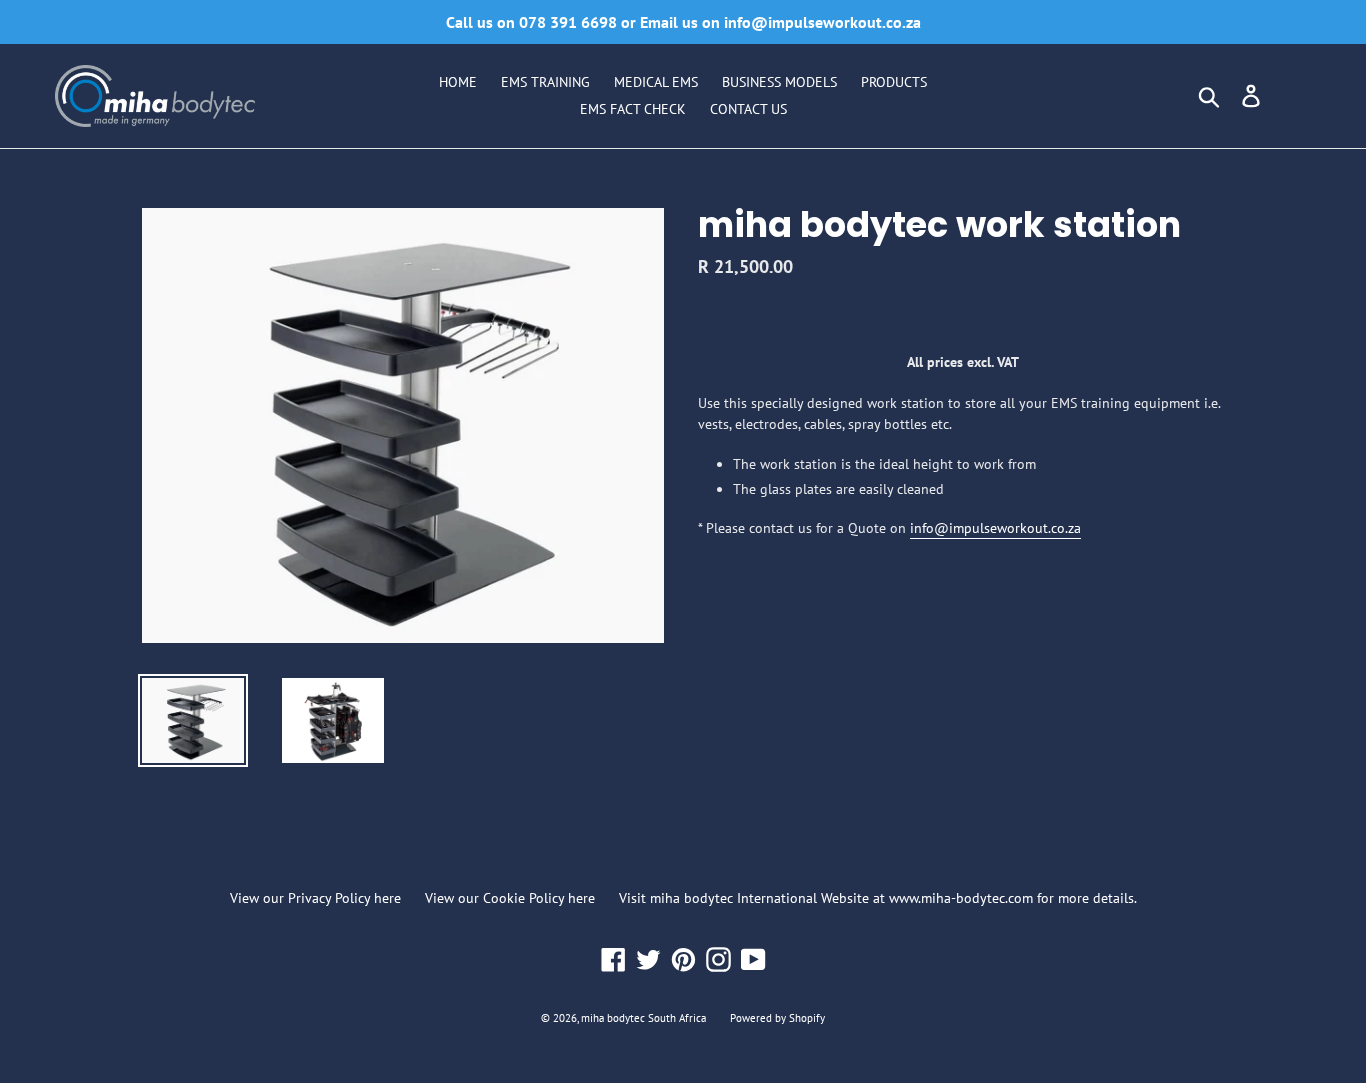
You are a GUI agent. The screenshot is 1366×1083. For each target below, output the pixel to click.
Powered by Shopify (777, 1018)
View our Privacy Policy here (315, 898)
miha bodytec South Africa (643, 1018)
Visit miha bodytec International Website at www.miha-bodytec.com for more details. (878, 898)
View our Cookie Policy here (510, 898)
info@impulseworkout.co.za (995, 528)
